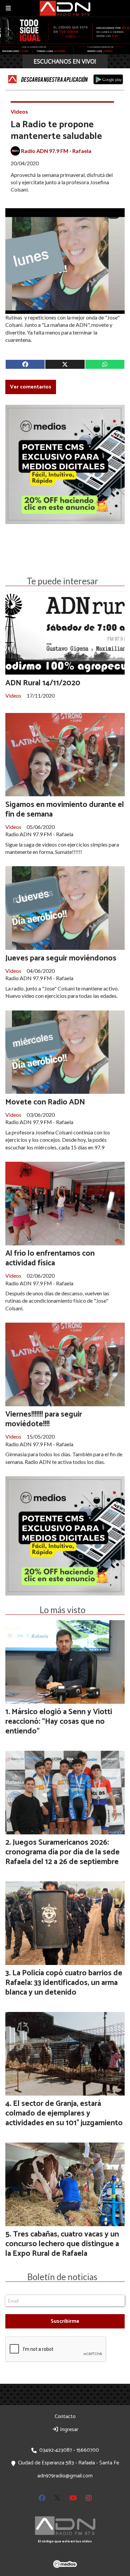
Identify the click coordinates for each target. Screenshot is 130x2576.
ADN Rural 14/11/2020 (43, 683)
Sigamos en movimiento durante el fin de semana (65, 810)
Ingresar (68, 2430)
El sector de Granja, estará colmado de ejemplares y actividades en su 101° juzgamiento (64, 2113)
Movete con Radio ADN (45, 1102)
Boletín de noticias (62, 2277)
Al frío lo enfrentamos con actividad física (50, 1258)
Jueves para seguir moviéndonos (61, 958)
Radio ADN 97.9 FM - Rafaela (56, 151)
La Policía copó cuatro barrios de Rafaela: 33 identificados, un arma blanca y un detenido (64, 1983)
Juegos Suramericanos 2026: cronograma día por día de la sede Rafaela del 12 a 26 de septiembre (62, 1852)
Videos (19, 111)
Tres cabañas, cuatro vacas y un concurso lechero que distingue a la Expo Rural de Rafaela (62, 2244)
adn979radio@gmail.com (65, 2476)
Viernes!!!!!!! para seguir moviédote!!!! (44, 1419)
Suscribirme (65, 2321)
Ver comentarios (31, 387)
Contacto (65, 2417)
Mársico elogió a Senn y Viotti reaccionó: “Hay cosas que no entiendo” (59, 1722)
